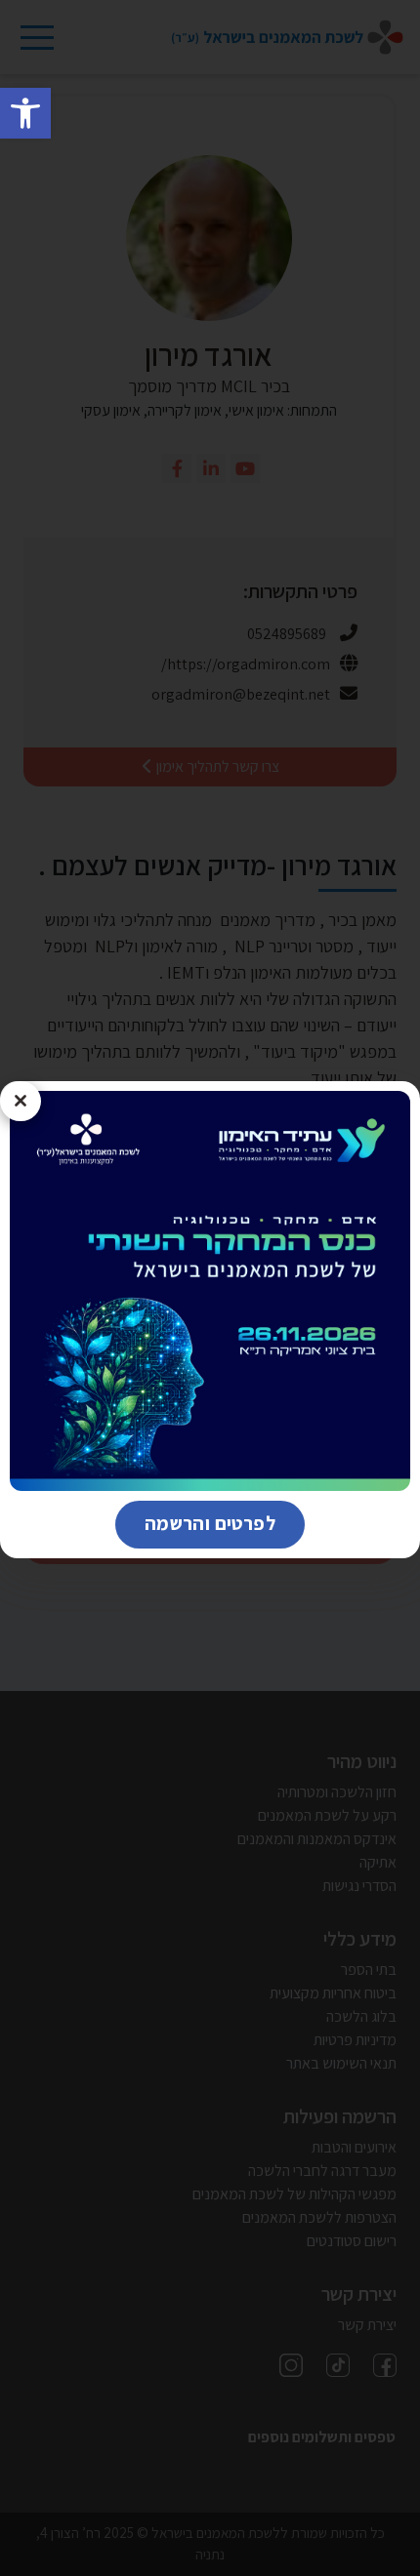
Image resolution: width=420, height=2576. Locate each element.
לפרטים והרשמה (195, 1523)
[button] (25, 113)
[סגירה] (21, 1102)
